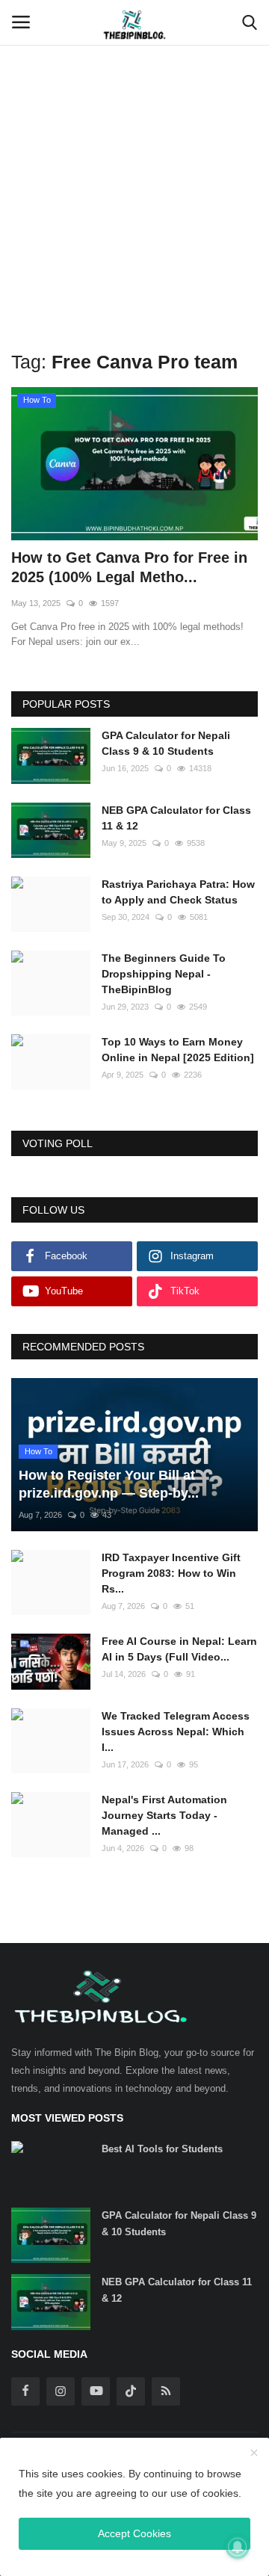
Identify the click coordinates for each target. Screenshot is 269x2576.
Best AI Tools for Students (162, 2149)
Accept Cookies (134, 2533)
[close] (254, 2453)
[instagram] (61, 2391)
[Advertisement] (134, 142)
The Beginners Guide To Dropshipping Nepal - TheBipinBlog (164, 974)
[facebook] (25, 2391)
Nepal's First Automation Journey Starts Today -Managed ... (164, 1815)
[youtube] (96, 2391)
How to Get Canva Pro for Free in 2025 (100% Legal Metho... (129, 567)
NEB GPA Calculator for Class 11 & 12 (176, 818)
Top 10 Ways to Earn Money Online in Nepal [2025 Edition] (178, 1050)
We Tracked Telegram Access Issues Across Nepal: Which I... (176, 1732)
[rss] (166, 2391)
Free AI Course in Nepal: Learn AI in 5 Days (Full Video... (179, 1649)
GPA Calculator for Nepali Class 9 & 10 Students (166, 743)
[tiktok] (131, 2391)
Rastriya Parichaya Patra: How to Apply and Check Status (178, 892)
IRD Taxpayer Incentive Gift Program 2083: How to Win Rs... (171, 1573)
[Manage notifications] (238, 2547)
